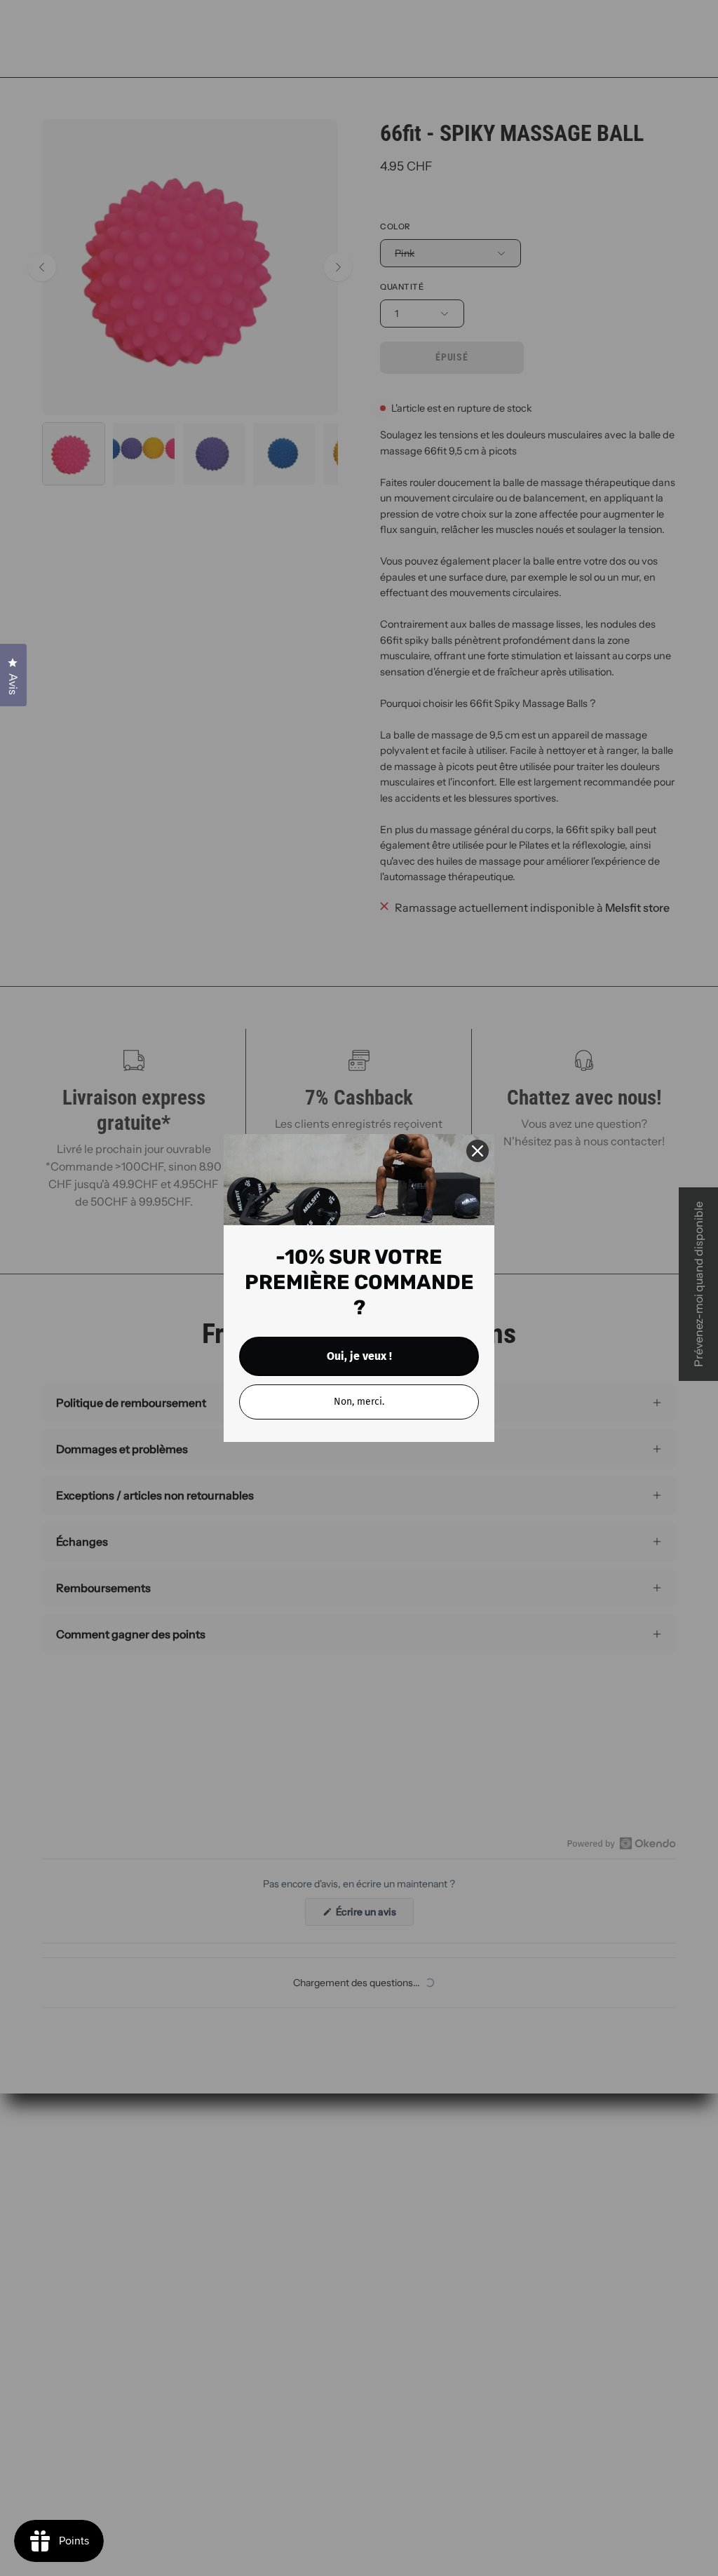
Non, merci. (359, 1402)
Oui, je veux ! (359, 1356)
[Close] (477, 1151)
